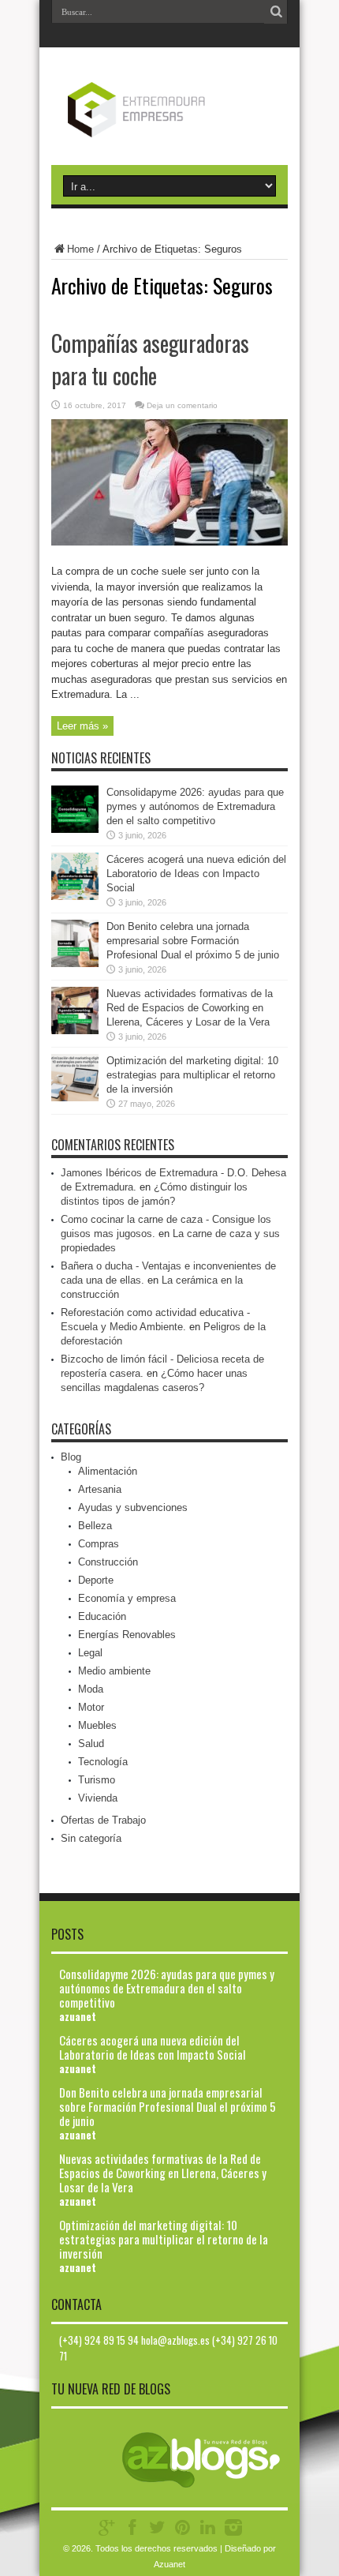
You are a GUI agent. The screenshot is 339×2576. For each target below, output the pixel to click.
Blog (71, 1457)
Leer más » (82, 726)
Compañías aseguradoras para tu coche (150, 359)
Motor (91, 1707)
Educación (102, 1616)
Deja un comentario (182, 405)
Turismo (97, 1780)
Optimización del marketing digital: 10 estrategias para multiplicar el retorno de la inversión (192, 1075)
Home (80, 249)
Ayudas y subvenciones (133, 1507)
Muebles (97, 1725)
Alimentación (108, 1471)
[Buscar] (276, 12)
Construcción (108, 1562)
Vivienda (98, 1798)
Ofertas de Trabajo (103, 1820)
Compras (99, 1544)
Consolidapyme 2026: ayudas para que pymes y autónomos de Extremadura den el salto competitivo (195, 806)
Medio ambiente (114, 1671)
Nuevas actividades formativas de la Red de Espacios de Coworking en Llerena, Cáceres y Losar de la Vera (190, 1008)
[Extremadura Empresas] (170, 126)
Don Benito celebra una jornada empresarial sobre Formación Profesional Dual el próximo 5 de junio (193, 941)
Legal (90, 1653)
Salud (91, 1744)
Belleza (95, 1526)
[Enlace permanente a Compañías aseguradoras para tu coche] (169, 542)
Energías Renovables (127, 1635)
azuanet (78, 2016)
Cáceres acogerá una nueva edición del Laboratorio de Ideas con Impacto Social (196, 874)
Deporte (96, 1580)
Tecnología (103, 1762)
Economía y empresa (127, 1598)
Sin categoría (91, 1838)
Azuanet (169, 2564)
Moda (91, 1689)
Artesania (100, 1489)
